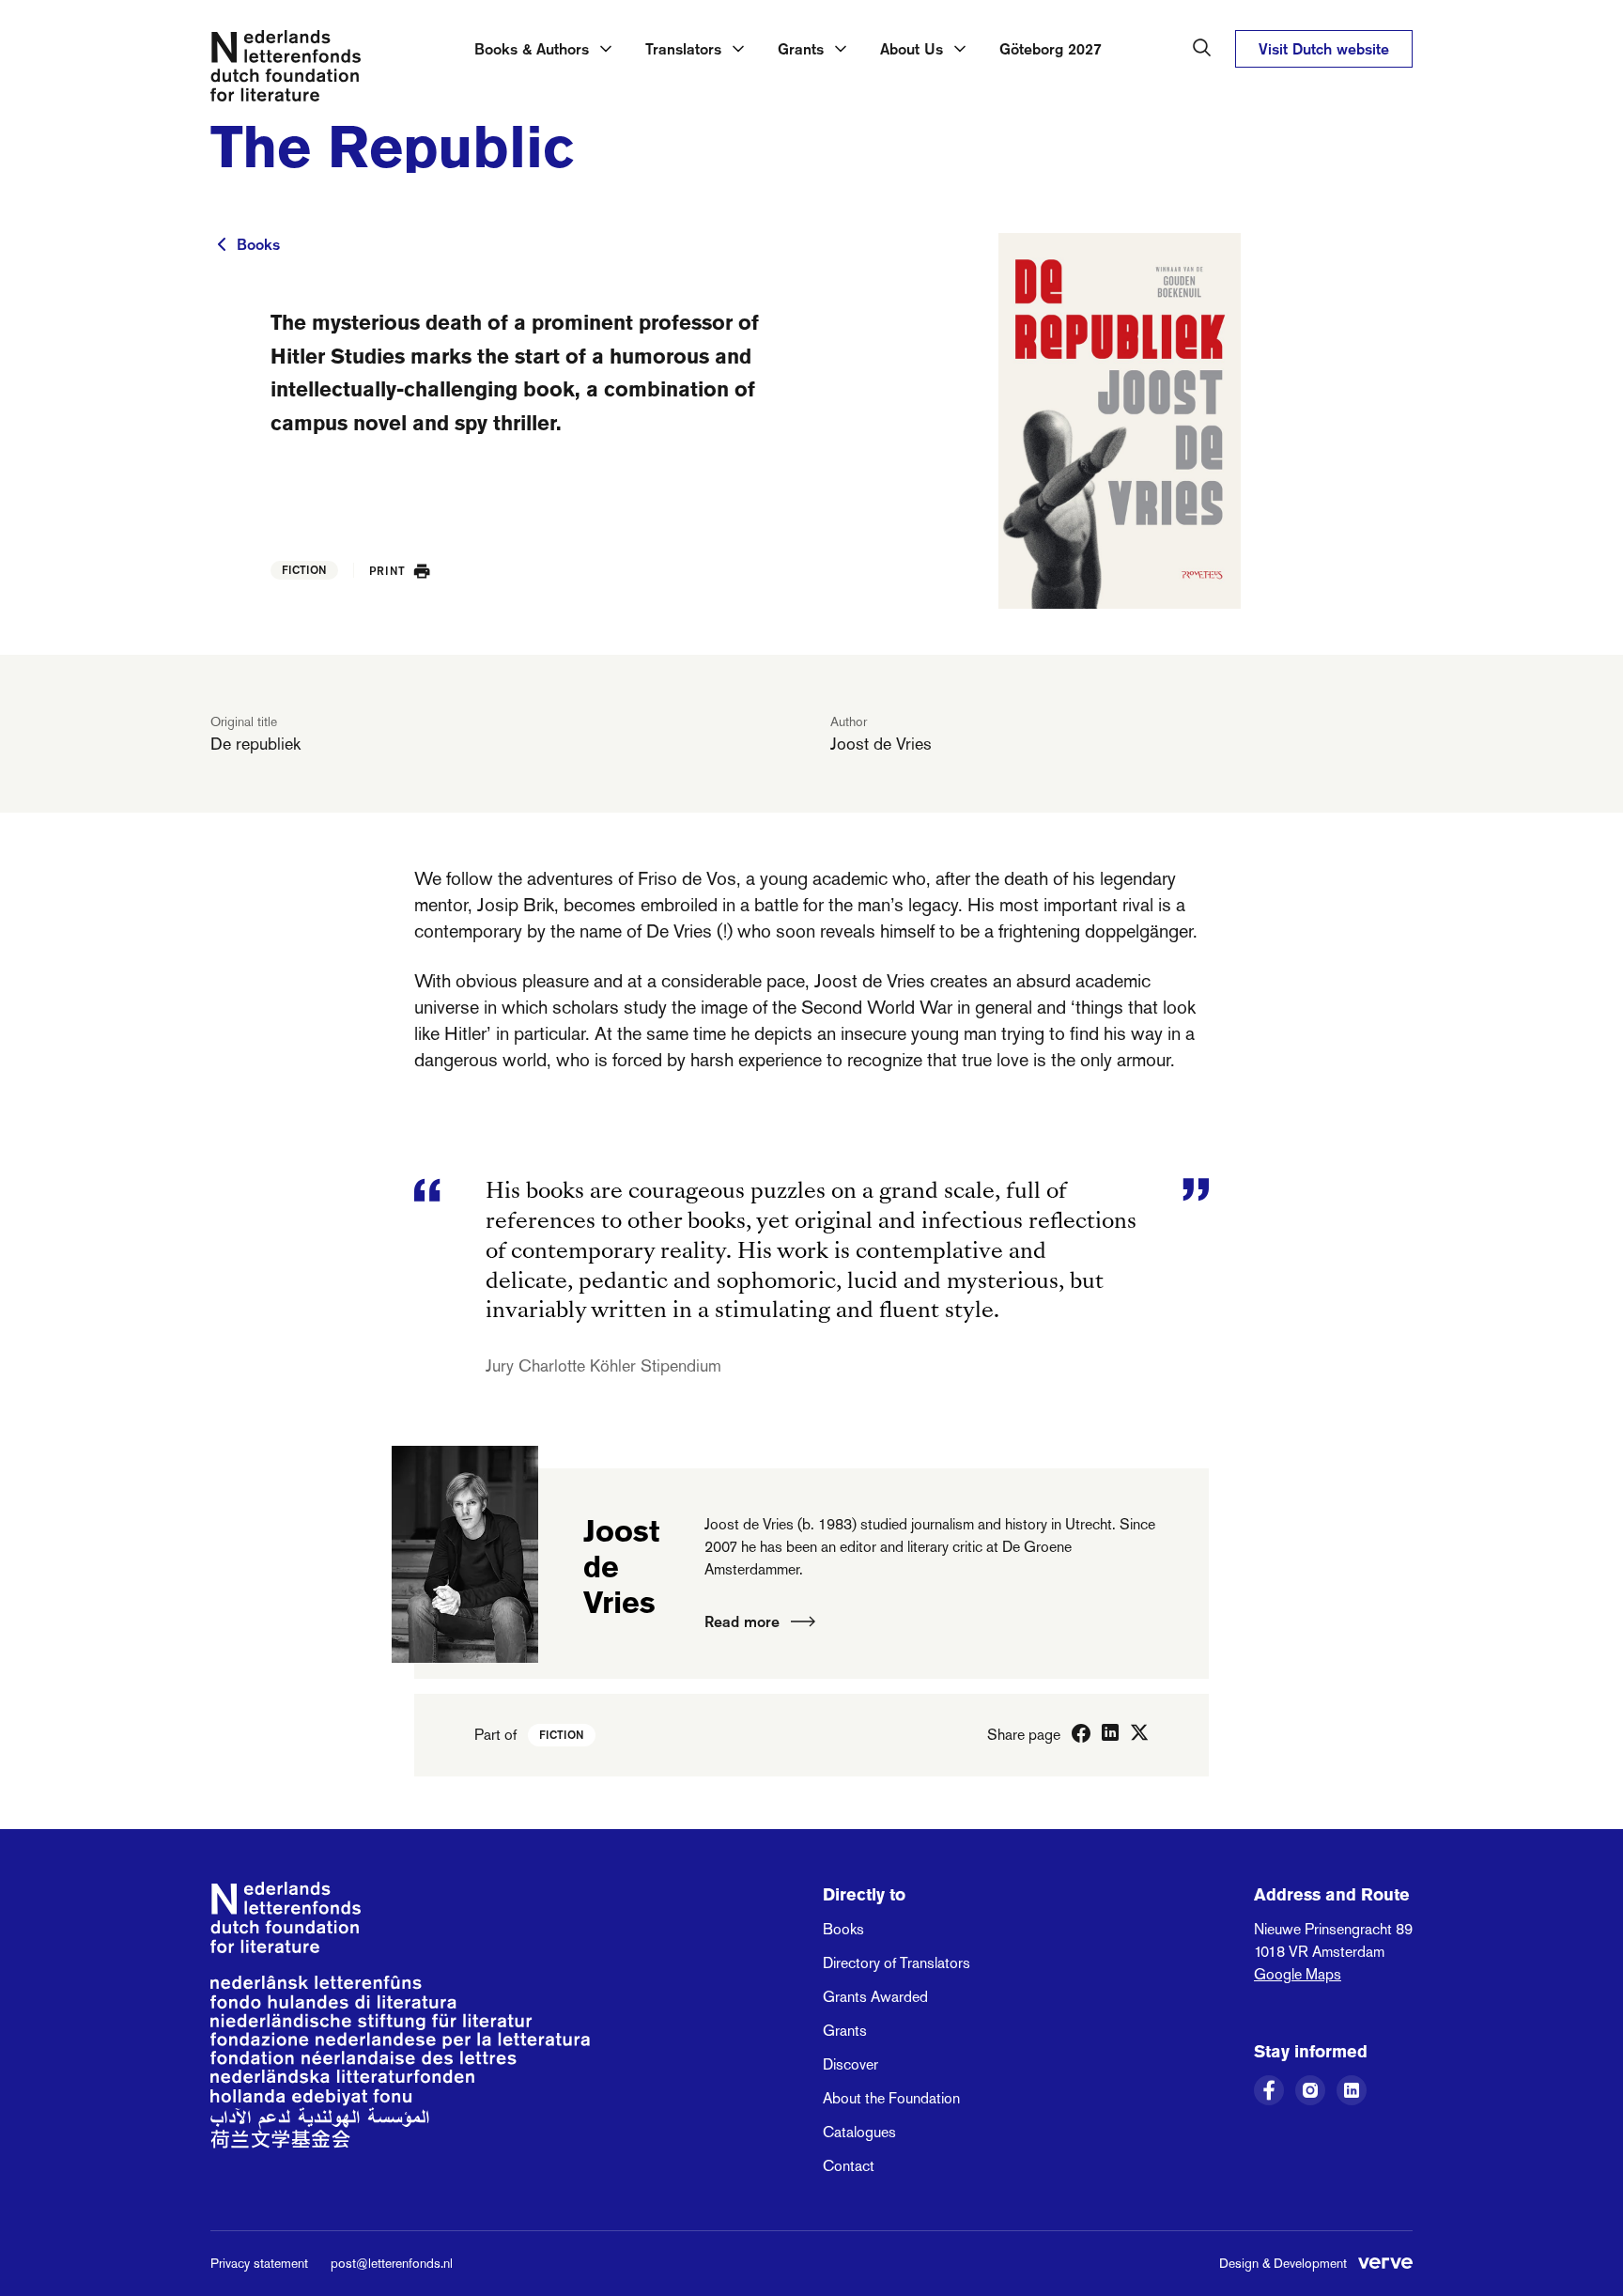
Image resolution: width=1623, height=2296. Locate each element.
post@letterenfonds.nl (392, 2263)
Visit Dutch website (1324, 49)
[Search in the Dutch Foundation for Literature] (1202, 48)
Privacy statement (259, 2263)
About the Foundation (891, 2098)
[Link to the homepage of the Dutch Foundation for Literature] (286, 70)
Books (258, 244)
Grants (845, 2031)
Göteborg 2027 (1051, 49)
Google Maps (1298, 1974)
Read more (742, 1621)
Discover (850, 2064)
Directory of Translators (897, 1963)
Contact (849, 2166)
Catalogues (859, 2132)
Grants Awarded (875, 1997)
